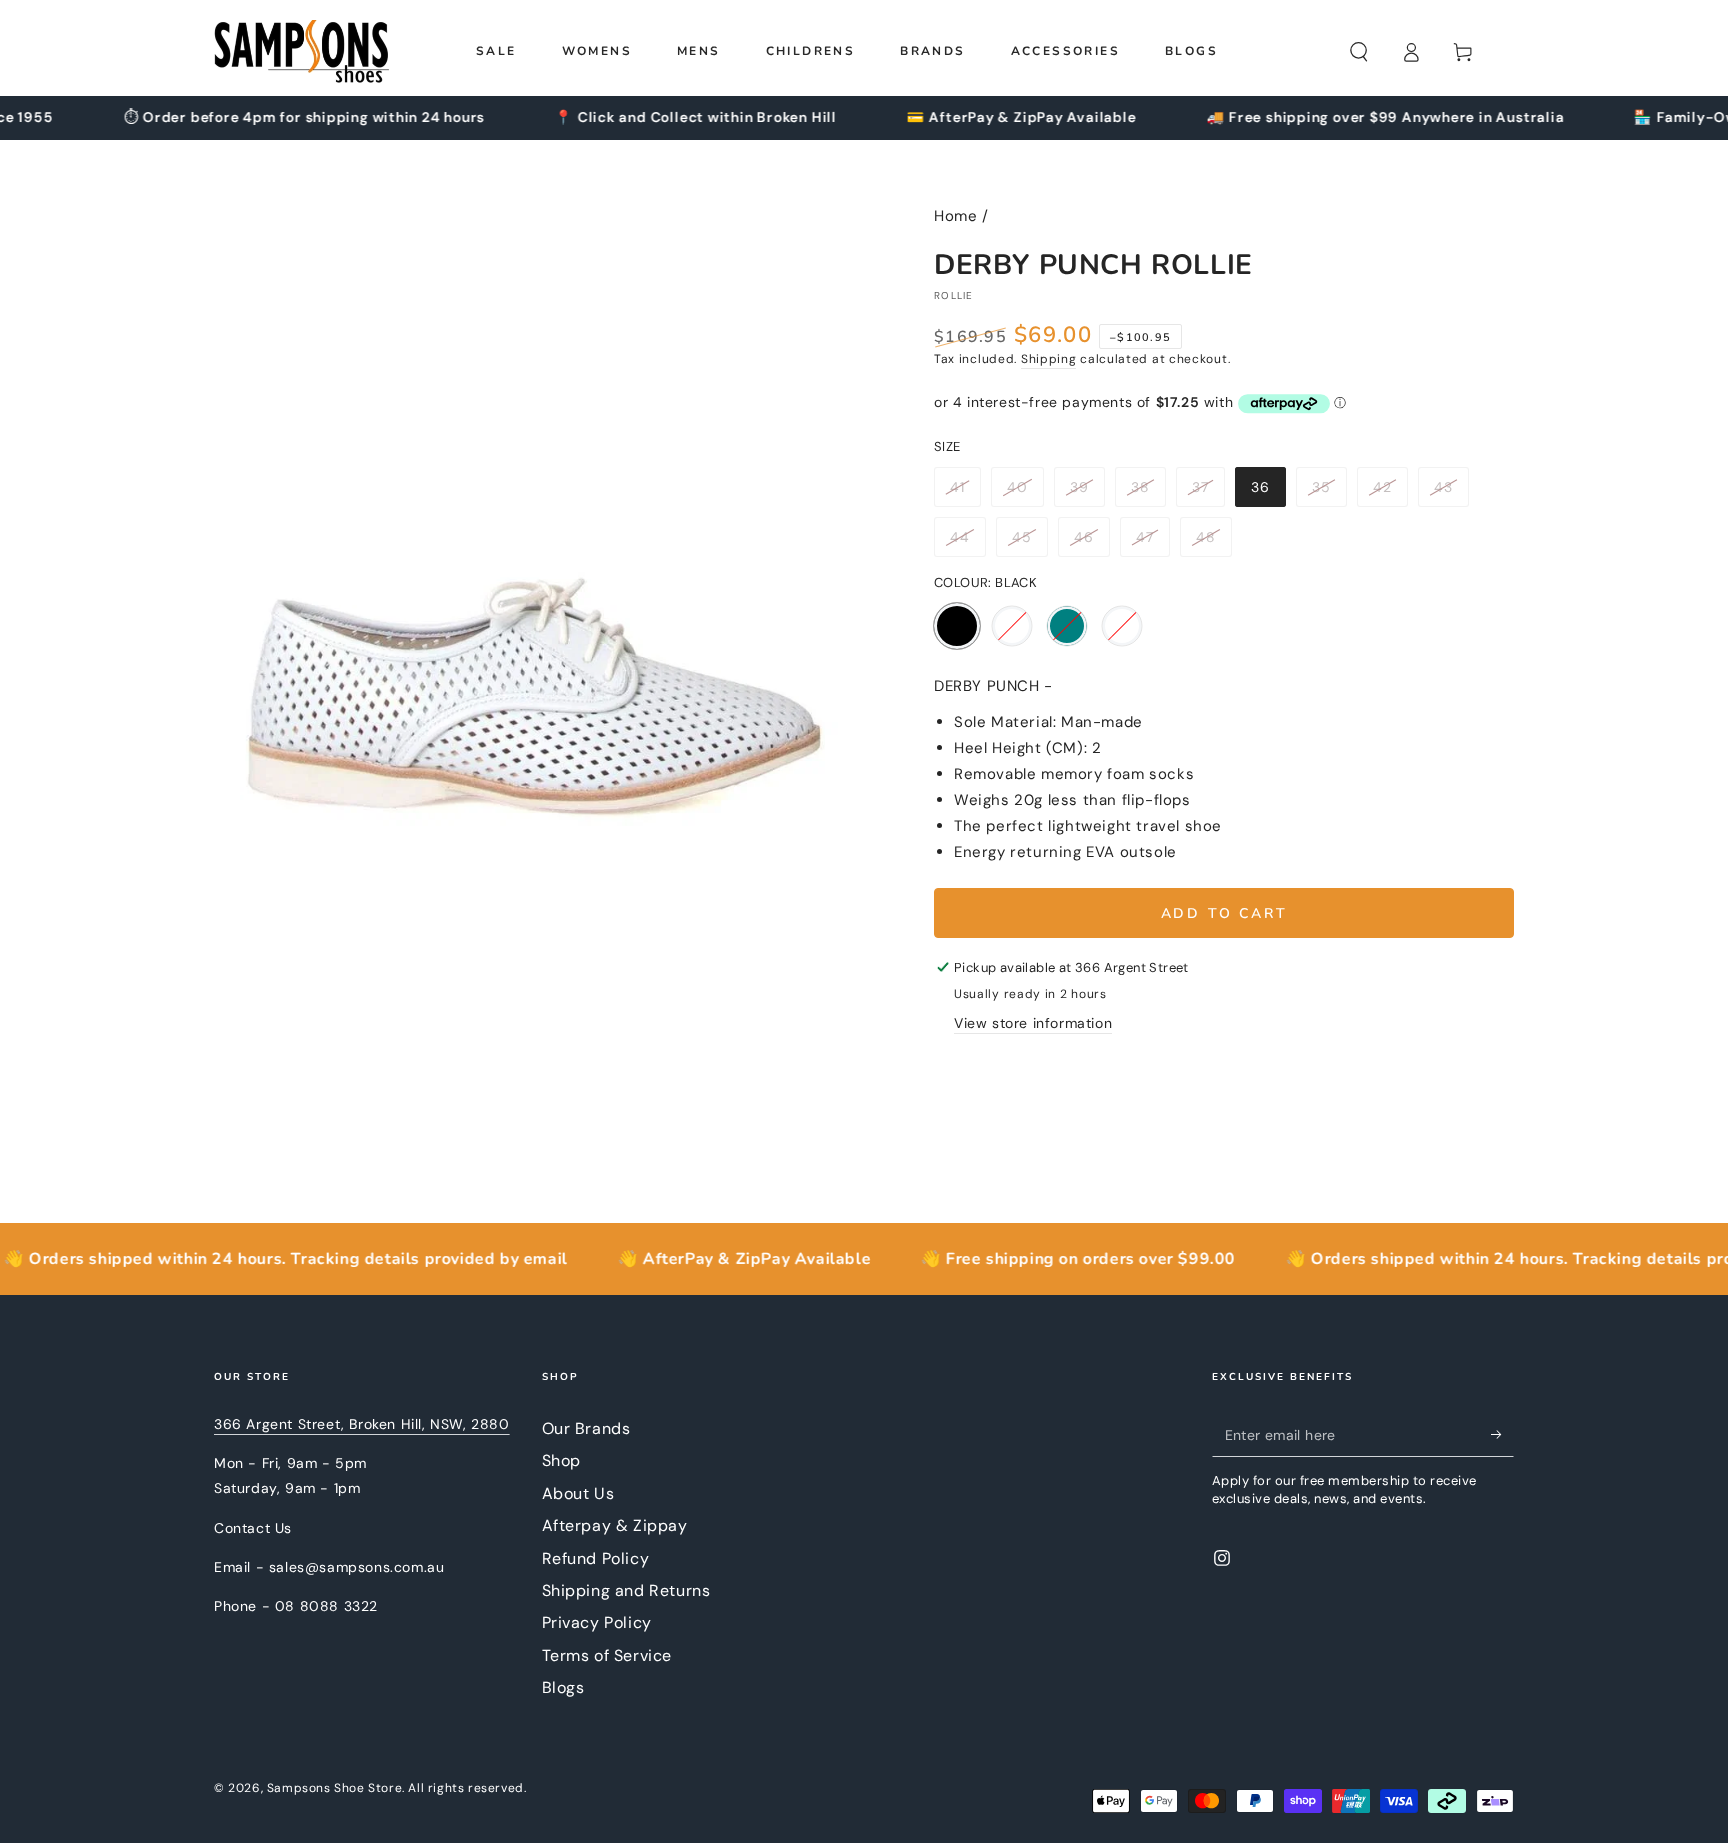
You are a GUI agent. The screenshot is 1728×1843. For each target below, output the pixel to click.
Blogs (563, 1687)
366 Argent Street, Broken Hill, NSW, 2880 (362, 1424)
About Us (578, 1493)
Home (955, 216)
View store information (1033, 1023)
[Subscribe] (1502, 1434)
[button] (1359, 52)
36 (1268, 492)
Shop (561, 1460)
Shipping (1049, 359)
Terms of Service (607, 1655)
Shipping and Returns (626, 1590)
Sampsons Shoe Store (334, 1788)
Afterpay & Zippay (615, 1525)
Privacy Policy (597, 1622)
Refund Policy (596, 1558)
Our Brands (586, 1428)
